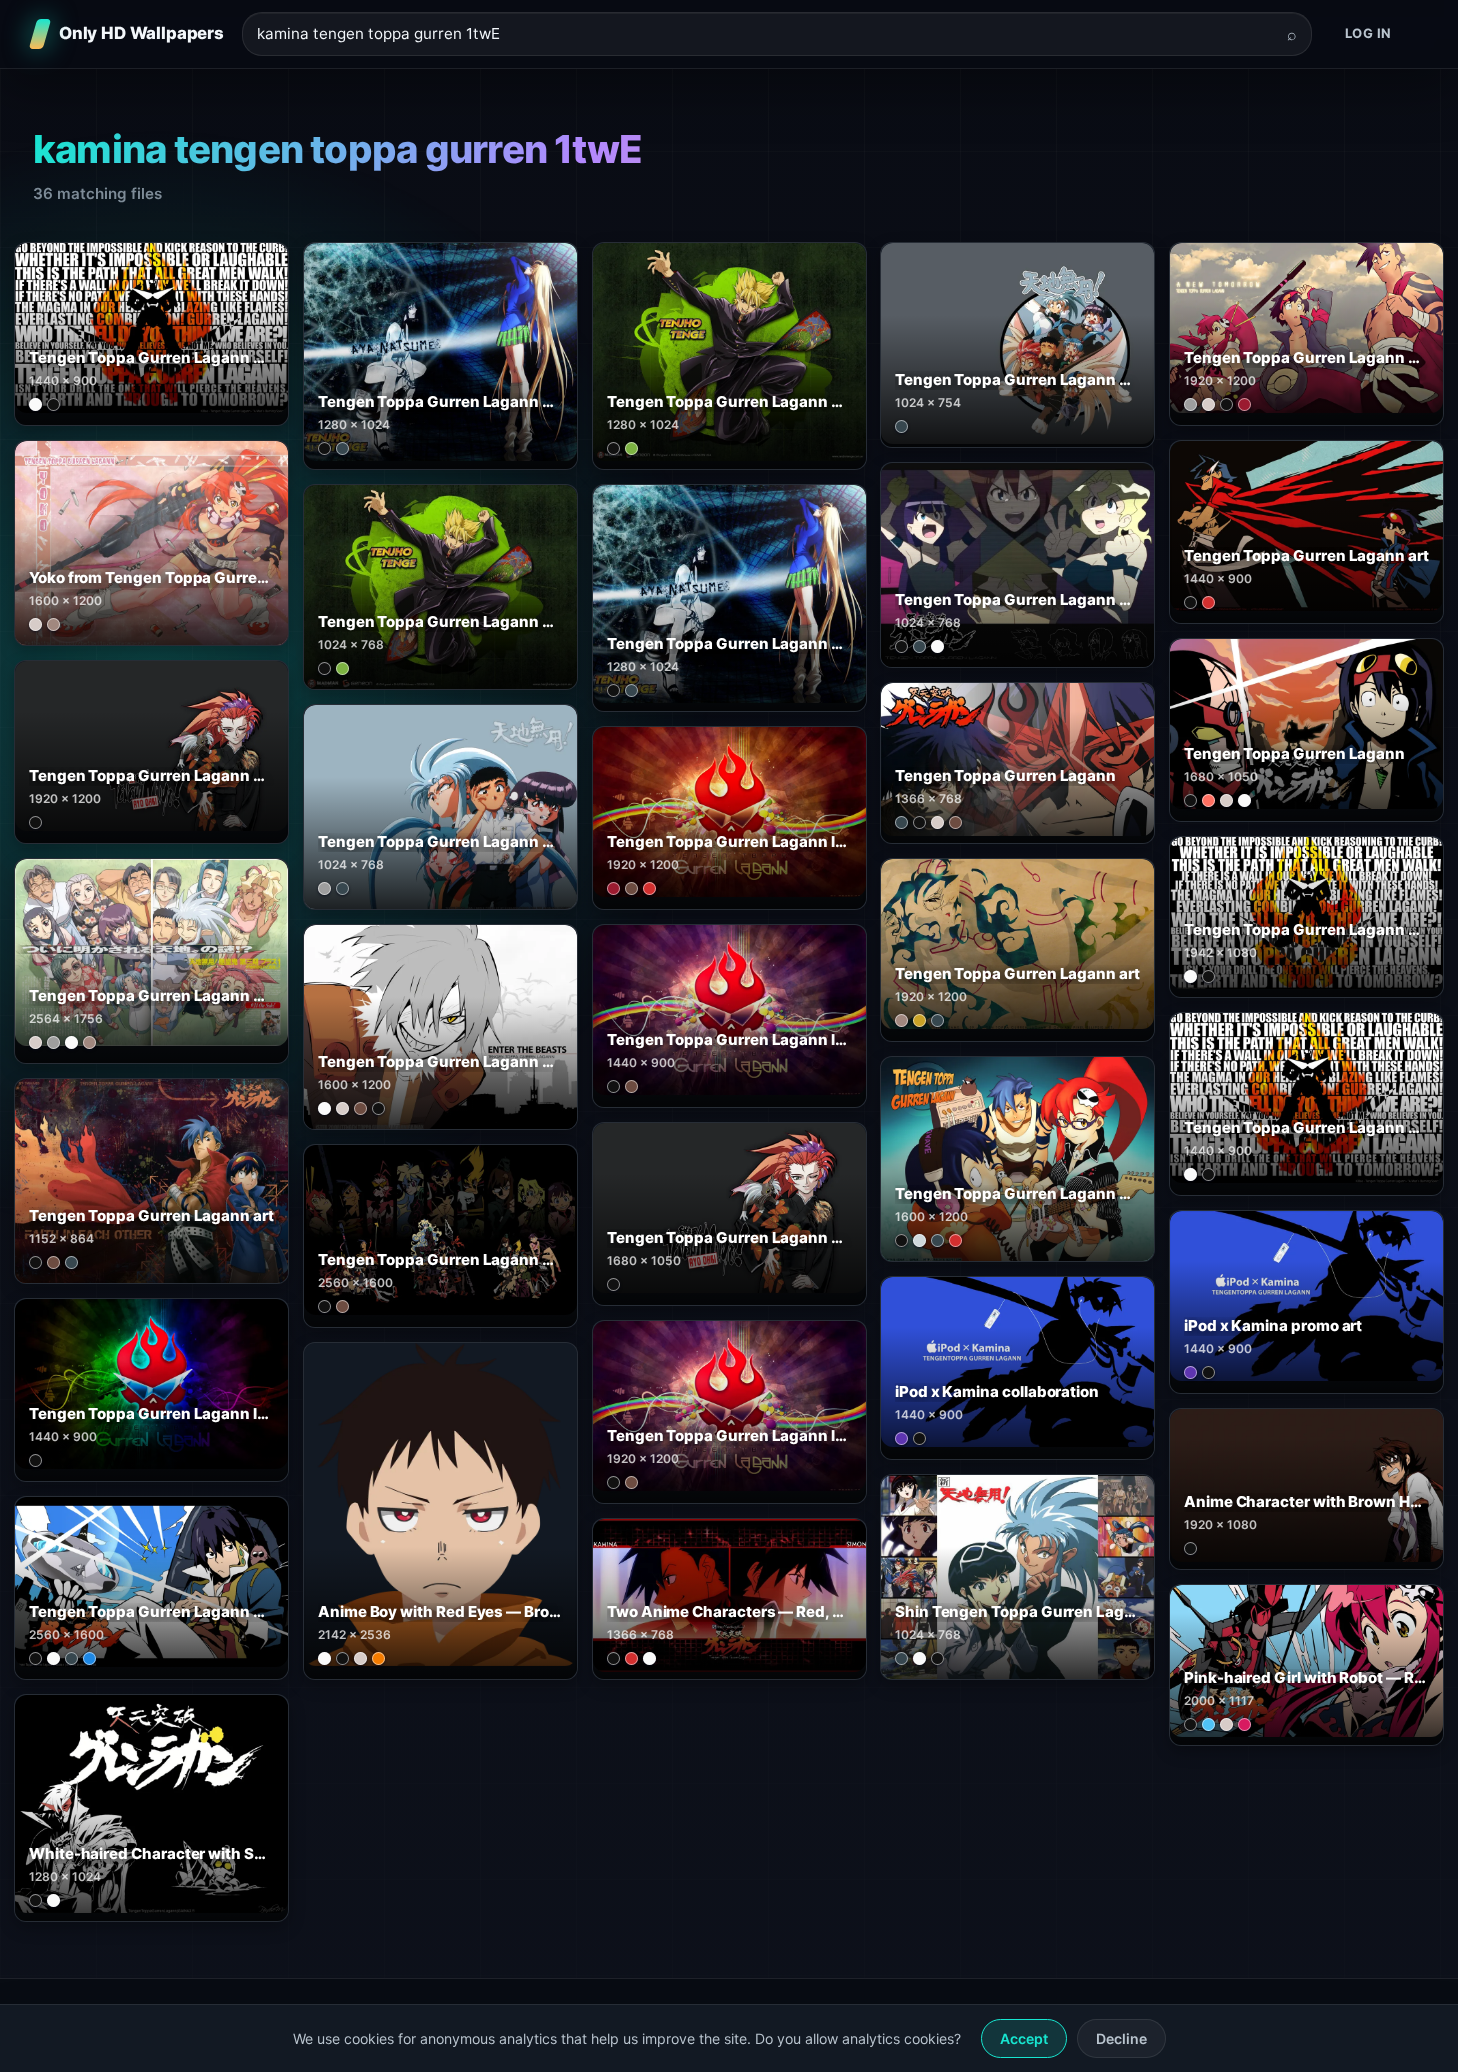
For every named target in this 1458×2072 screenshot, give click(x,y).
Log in (1368, 33)
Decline (1121, 2038)
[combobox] (765, 34)
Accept (1024, 2038)
